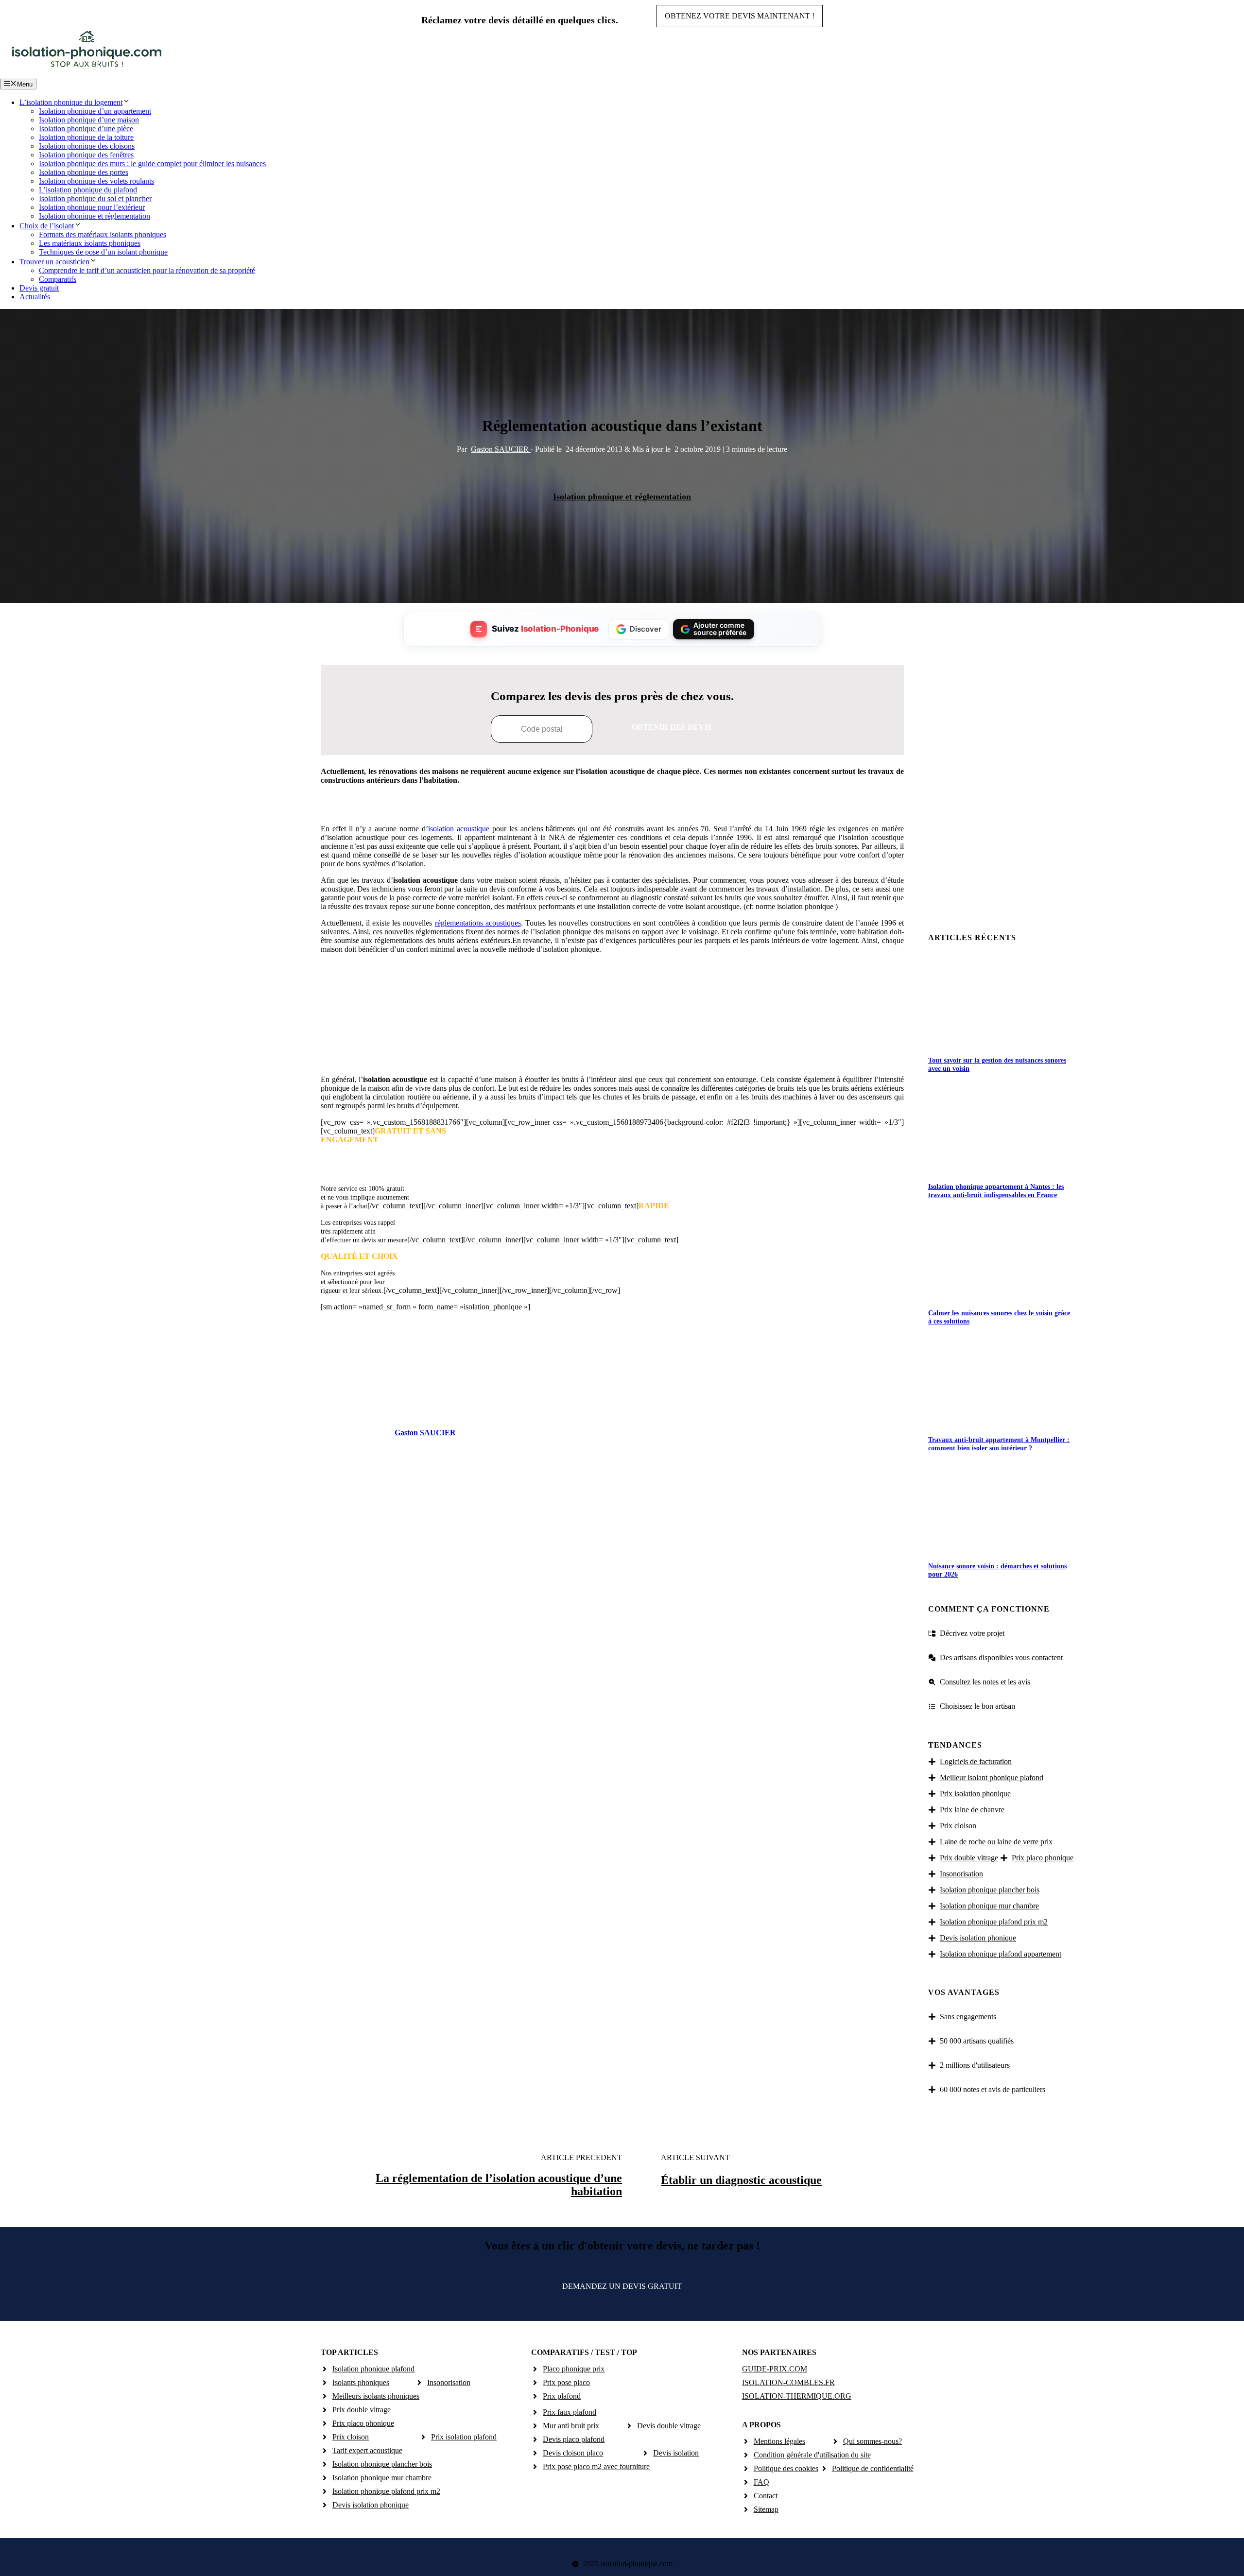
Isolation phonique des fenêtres (86, 155)
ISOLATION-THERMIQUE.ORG (797, 2396)
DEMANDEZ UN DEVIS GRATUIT (622, 2286)
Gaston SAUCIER (501, 449)
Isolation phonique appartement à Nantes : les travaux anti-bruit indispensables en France (996, 1191)
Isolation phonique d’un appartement (95, 111)
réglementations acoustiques (478, 923)
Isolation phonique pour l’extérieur (92, 207)
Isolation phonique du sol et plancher (95, 198)
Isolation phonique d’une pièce (86, 129)
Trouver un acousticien (54, 262)
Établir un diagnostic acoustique (741, 2180)
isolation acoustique (459, 829)
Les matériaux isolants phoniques (90, 243)
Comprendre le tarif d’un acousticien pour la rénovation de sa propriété (147, 270)
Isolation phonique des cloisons (87, 146)
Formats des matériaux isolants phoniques (103, 234)
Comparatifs (58, 279)
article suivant (695, 2157)
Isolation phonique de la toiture (86, 137)
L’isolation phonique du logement (71, 102)
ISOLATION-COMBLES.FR (788, 2382)
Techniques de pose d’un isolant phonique (103, 252)
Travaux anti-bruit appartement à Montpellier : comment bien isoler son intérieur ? (999, 1444)
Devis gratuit (39, 288)
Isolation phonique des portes (84, 172)
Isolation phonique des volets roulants (96, 181)
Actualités (35, 297)
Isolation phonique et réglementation (95, 216)
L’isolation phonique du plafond (88, 190)
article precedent (581, 2157)
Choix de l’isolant (47, 226)
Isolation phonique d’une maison (89, 120)
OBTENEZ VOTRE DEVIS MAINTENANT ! (740, 16)
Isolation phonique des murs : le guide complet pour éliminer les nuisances (152, 163)
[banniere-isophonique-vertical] (612, 1056)
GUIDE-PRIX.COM (775, 2369)
